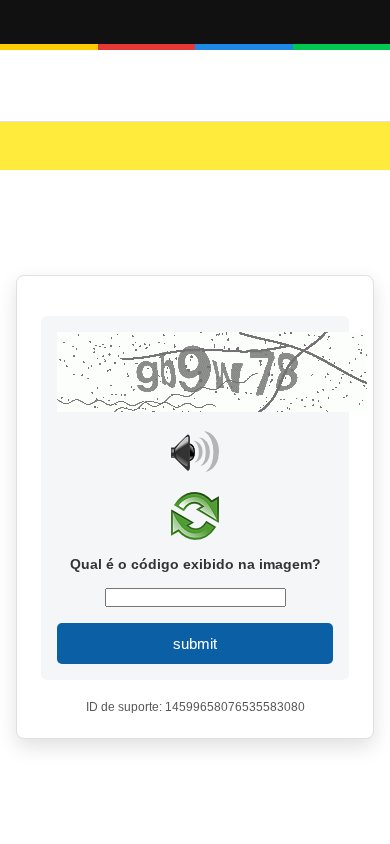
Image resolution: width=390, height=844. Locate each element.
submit (195, 643)
